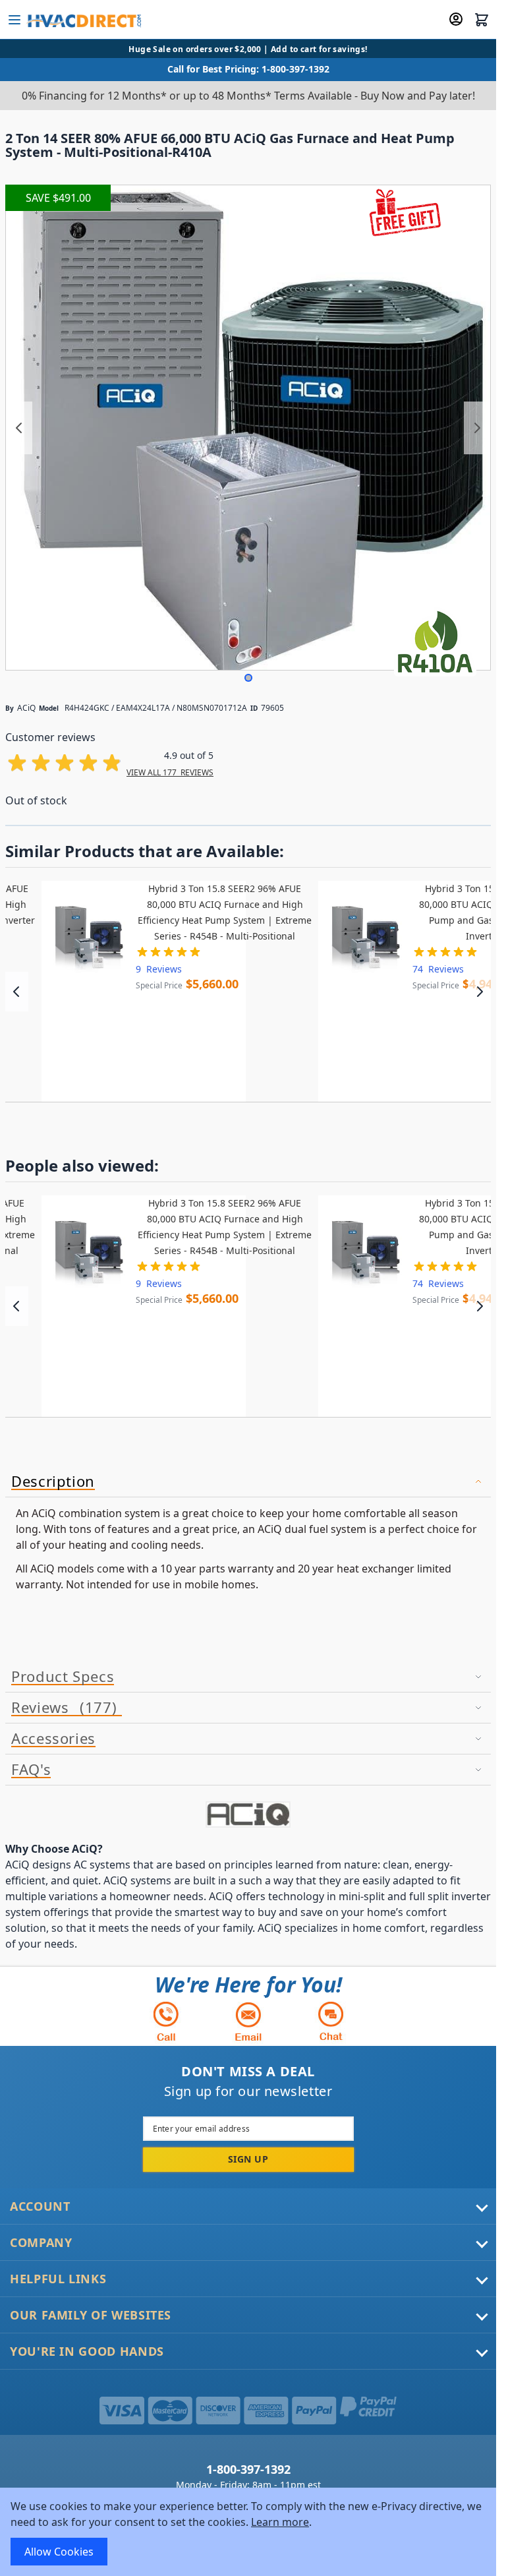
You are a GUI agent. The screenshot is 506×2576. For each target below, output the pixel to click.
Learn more (280, 2522)
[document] (248, 2532)
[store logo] (83, 20)
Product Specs (63, 1677)
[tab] (248, 1482)
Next (479, 992)
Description (53, 1482)
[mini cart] (482, 20)
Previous (17, 992)
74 (438, 969)
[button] (248, 678)
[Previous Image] (19, 428)
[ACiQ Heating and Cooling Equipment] (248, 1814)
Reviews (62, 1708)
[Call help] (166, 2021)
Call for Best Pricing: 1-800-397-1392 (248, 69)
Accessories (53, 1739)
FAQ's (31, 1770)
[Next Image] (477, 428)
